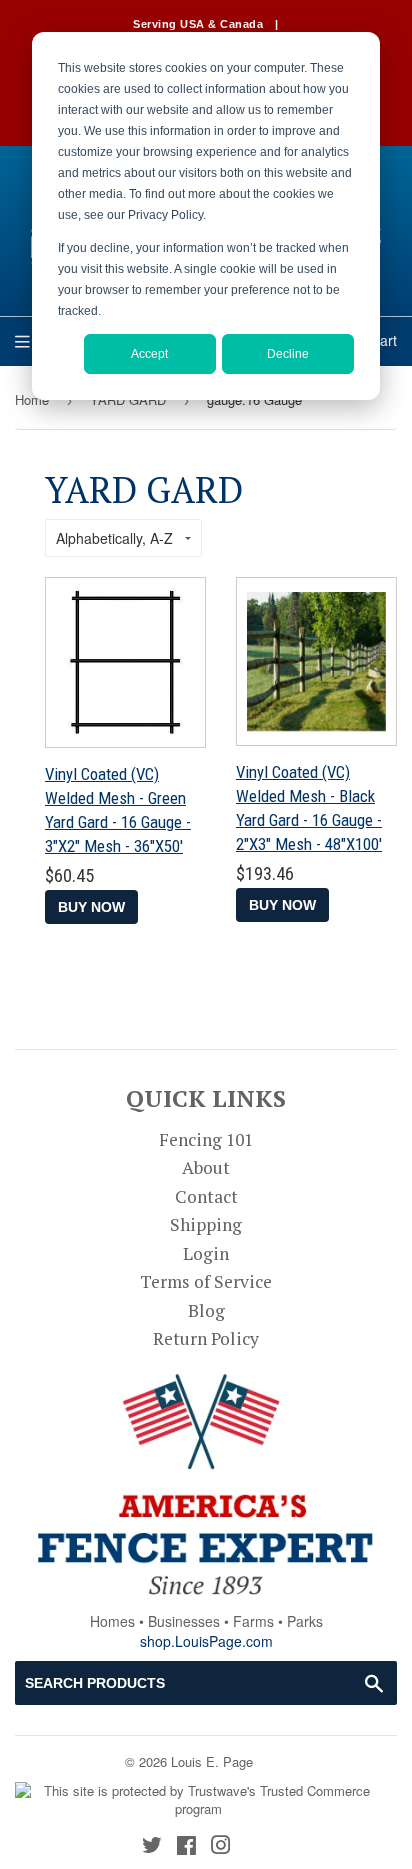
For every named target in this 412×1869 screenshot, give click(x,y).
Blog (206, 1310)
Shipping (206, 1224)
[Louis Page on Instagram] (221, 1846)
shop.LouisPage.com (206, 1641)
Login (206, 1253)
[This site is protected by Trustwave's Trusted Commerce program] (198, 1800)
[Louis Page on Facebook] (186, 1846)
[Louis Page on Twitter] (152, 1846)
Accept (149, 354)
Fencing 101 (206, 1139)
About (206, 1167)
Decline (288, 354)
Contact (206, 1196)
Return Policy (206, 1338)
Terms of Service (206, 1281)
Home (32, 399)
